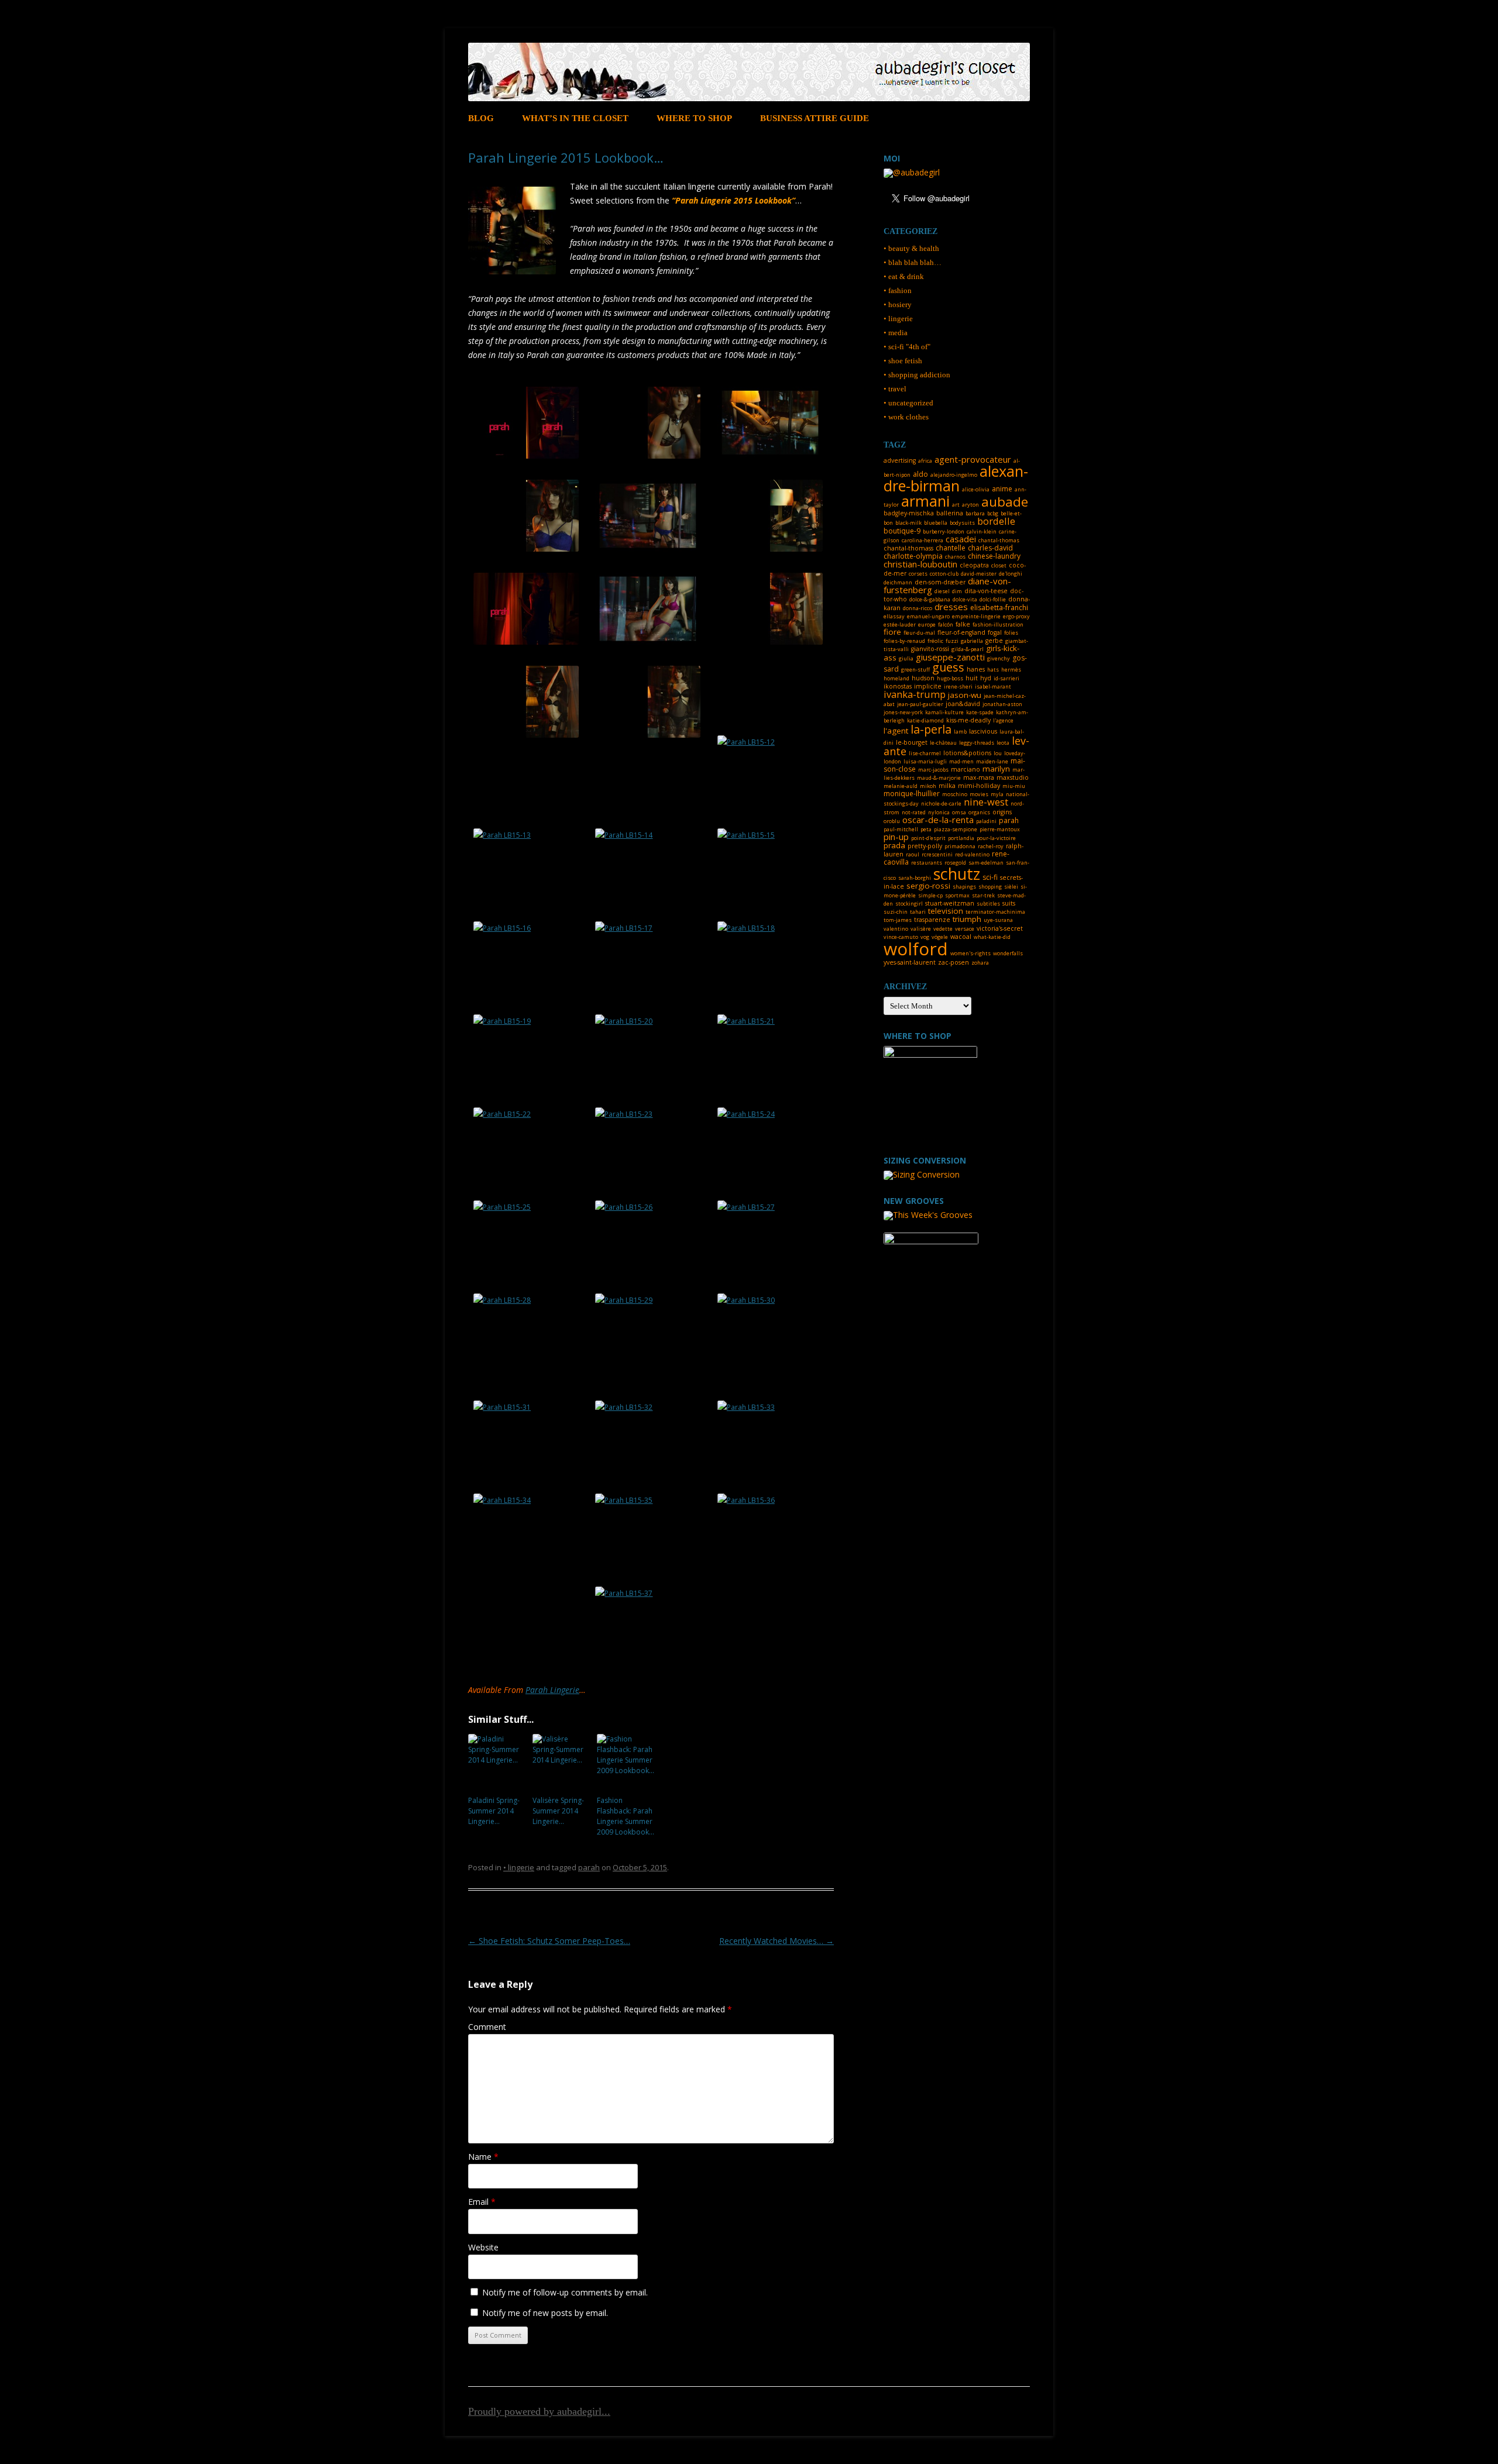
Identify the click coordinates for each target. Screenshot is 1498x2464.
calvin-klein (982, 531)
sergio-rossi (928, 886)
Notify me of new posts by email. (545, 2313)
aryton (970, 505)
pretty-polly (925, 846)
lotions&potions (967, 753)
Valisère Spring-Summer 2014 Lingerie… (558, 1811)
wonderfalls (1008, 953)
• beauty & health (911, 248)
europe (927, 624)
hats (993, 670)
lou (998, 753)
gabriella (972, 641)
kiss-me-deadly (968, 720)
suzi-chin (896, 912)
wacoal (961, 937)
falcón (946, 624)
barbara (975, 513)
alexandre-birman (956, 479)
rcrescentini (937, 854)
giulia (906, 658)
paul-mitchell (901, 829)
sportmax (957, 895)
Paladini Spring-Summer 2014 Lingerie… (494, 1811)
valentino (896, 929)
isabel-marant (993, 686)
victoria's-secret (1000, 928)
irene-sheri (958, 686)
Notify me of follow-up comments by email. (565, 2292)
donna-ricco (918, 608)
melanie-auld (901, 786)
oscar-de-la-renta (938, 820)
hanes (976, 669)
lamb (960, 732)
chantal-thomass (908, 548)
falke (963, 624)
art (956, 505)
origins (1002, 812)
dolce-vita (965, 599)
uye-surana (998, 920)
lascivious (983, 731)
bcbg (993, 513)
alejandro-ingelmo (954, 475)
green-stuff (915, 670)
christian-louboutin (920, 564)
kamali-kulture (944, 712)
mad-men (961, 761)
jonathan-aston (1002, 704)
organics (979, 812)
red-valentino (972, 854)
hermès (1011, 670)
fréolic (935, 641)
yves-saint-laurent (910, 962)
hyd (986, 678)
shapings (964, 887)
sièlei (1011, 887)
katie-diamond (925, 720)
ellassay (894, 616)
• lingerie (519, 1867)
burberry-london (944, 531)
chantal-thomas (999, 540)
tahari (918, 912)
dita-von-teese (986, 591)
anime (1002, 489)
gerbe (994, 641)
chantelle (951, 548)
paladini (986, 821)
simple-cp (930, 895)
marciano (966, 769)
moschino (955, 794)
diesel (942, 591)
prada (894, 845)
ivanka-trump (915, 694)
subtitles (988, 904)
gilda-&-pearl (968, 649)
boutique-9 (902, 531)
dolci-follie (993, 599)
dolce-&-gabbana (930, 599)
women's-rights (970, 953)
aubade (1005, 502)
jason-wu (965, 695)
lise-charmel (925, 753)
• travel (895, 389)
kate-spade (980, 712)
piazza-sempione (956, 829)
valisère (921, 929)
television (946, 911)
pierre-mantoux (1000, 829)
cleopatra (974, 565)
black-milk (908, 523)
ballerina (950, 513)
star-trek (983, 895)
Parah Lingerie (552, 1690)
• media (896, 333)
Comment (487, 2027)
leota (1003, 743)
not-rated (914, 812)
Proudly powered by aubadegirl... (539, 2411)
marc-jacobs (933, 770)
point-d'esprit (928, 838)
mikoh (928, 786)
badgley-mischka (909, 513)
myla (997, 794)
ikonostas (898, 686)
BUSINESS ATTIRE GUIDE (815, 118)
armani (925, 501)
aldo (920, 474)
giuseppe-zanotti (950, 657)
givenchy (999, 658)
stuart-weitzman (950, 903)
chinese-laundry (994, 556)
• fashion (898, 290)
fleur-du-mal (919, 633)
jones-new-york (903, 712)
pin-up (896, 837)
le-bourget (912, 742)
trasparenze (932, 920)
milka (947, 786)
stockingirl (909, 904)
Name (483, 2157)
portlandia (961, 838)
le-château (943, 743)
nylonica (939, 812)
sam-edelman (986, 863)
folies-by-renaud (904, 641)
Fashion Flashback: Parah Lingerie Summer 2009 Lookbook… (626, 1816)
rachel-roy (991, 846)
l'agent (896, 731)
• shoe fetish (903, 361)
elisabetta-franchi (999, 608)
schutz (957, 874)
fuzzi (952, 641)
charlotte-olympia (913, 556)
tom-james (898, 920)
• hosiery (898, 304)
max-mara (979, 777)
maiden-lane (992, 761)
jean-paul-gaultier (920, 704)
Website (483, 2247)
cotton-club (944, 574)
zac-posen (954, 962)
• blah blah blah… (913, 262)
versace (965, 929)
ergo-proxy (1016, 616)
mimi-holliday (979, 786)
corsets (918, 574)
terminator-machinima (995, 912)
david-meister (979, 574)
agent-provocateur (973, 459)
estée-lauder (900, 624)
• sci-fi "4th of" (907, 347)
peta (926, 829)
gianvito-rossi (930, 649)
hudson (923, 678)
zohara (980, 963)
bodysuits (962, 523)
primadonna (960, 846)
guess (948, 667)
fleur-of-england (961, 632)
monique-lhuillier (912, 794)
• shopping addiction (917, 375)
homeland (896, 678)
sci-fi (990, 877)
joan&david (963, 704)
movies (979, 794)
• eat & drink (904, 276)
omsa (959, 812)
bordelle (996, 521)
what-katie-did (992, 937)
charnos (955, 557)
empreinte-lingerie (976, 616)
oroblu (892, 821)
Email (482, 2202)
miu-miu (1014, 786)
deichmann (898, 582)
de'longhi (1011, 574)
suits (1009, 903)
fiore (892, 632)
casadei (961, 539)
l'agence (1003, 720)
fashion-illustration (998, 624)
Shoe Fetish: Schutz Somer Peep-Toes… (549, 1941)
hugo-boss (950, 678)
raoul (913, 854)
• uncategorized (908, 403)
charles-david (990, 548)
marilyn (996, 769)
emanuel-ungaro (928, 616)
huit (972, 678)
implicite (928, 686)
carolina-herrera (922, 540)
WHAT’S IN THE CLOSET (575, 118)
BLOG (481, 118)
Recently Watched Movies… (777, 1941)
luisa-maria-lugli (925, 761)
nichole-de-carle (941, 803)
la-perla (931, 729)
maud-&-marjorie (939, 778)
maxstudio (1013, 777)
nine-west (986, 802)
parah (589, 1867)
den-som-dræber (940, 582)
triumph (967, 919)
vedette (943, 929)
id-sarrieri (1006, 678)
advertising (900, 460)
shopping (990, 887)
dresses (951, 607)
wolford (916, 949)
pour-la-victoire (996, 838)
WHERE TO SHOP (694, 118)
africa (925, 461)
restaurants (927, 863)
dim (957, 591)
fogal (995, 632)
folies (1011, 633)
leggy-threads (977, 743)
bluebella (936, 523)
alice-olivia (976, 489)
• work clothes (906, 417)
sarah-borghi (915, 878)
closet (999, 565)
